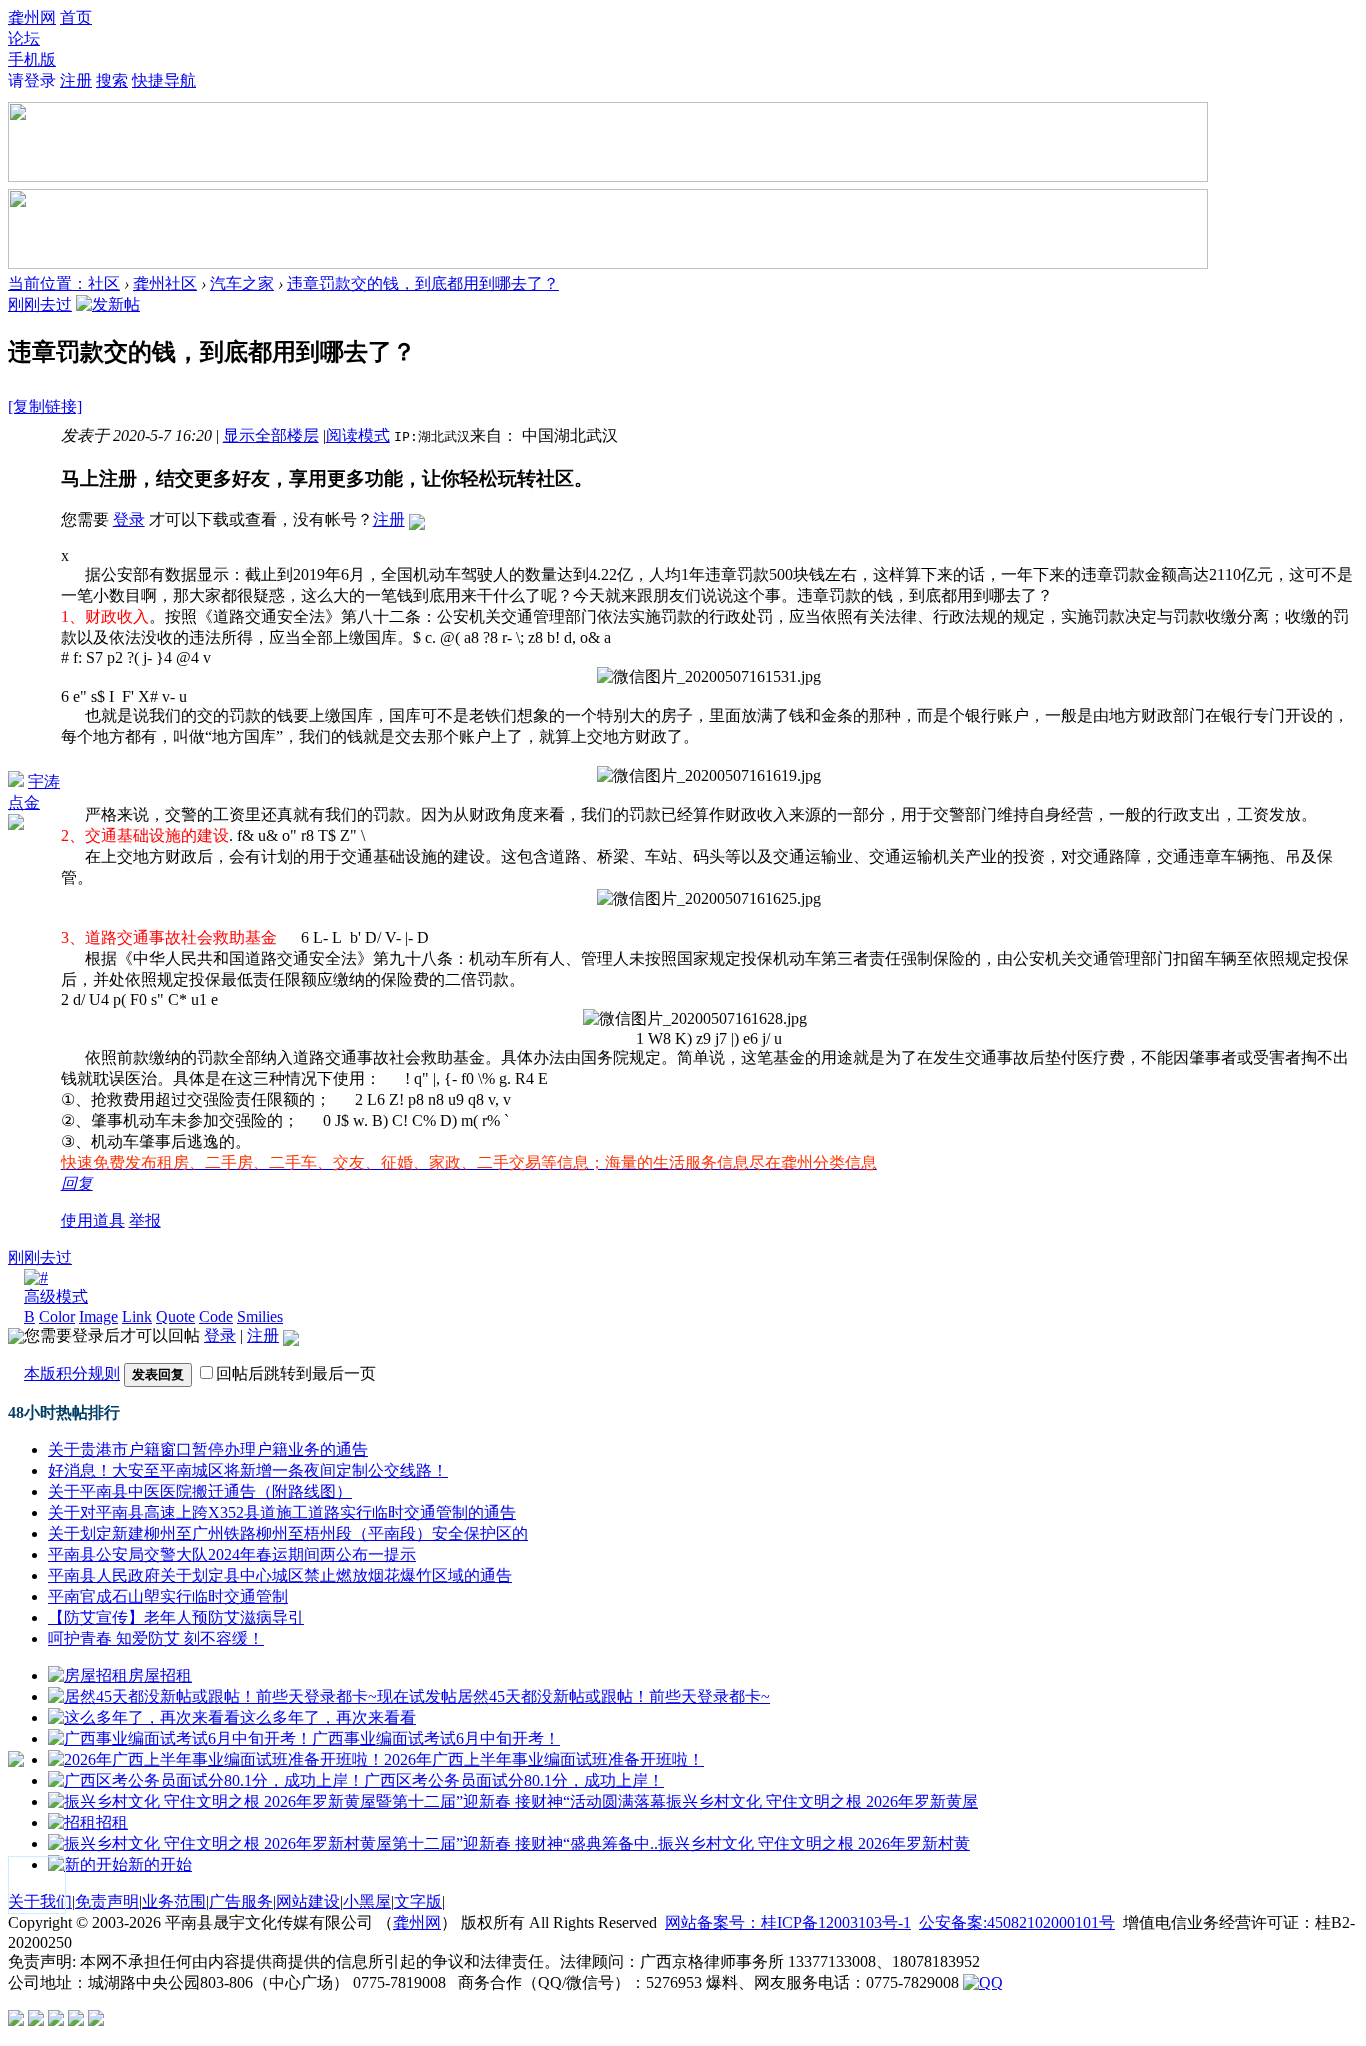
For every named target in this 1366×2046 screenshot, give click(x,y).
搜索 (112, 80)
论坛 (24, 38)
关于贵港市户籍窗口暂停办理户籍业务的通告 (208, 1449)
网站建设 (308, 1901)
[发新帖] (108, 304)
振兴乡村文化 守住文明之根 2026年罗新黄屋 (822, 1801)
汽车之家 (242, 283)
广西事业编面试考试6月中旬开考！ (436, 1738)
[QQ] (983, 1982)
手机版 (32, 59)
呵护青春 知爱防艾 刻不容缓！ (156, 1638)
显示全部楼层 (271, 435)
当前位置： (48, 283)
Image (98, 1316)
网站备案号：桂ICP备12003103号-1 (788, 1922)
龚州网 (32, 17)
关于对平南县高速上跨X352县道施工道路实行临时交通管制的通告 (282, 1512)
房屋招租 (160, 1675)
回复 (77, 1183)
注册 (76, 80)
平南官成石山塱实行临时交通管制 (168, 1596)
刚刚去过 (40, 304)
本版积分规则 (72, 1373)
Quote (175, 1316)
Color (57, 1316)
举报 (145, 1220)
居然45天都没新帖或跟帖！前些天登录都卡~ (613, 1696)
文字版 (418, 1901)
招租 (112, 1822)
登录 (129, 519)
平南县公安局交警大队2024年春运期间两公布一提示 (232, 1554)
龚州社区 (165, 283)
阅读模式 (358, 435)
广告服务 (241, 1901)
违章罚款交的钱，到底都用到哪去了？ (423, 283)
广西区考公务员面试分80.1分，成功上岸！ (514, 1780)
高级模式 (56, 1296)
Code (216, 1316)
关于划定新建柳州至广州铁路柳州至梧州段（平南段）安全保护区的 (288, 1533)
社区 (104, 283)
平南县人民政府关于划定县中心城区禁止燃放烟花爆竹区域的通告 (280, 1575)
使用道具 (93, 1220)
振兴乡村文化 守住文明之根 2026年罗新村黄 (814, 1843)
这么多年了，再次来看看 (328, 1717)
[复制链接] (45, 406)
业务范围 (174, 1901)
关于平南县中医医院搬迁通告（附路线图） (200, 1491)
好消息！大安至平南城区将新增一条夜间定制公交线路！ (248, 1470)
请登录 (32, 80)
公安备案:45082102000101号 (1017, 1922)
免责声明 (107, 1901)
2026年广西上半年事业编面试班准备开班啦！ (544, 1759)
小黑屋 (367, 1901)
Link (137, 1316)
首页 (76, 17)
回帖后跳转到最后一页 (296, 1373)
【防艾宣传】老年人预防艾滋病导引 (176, 1617)
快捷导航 (164, 80)
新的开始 (160, 1864)
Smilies (260, 1316)
